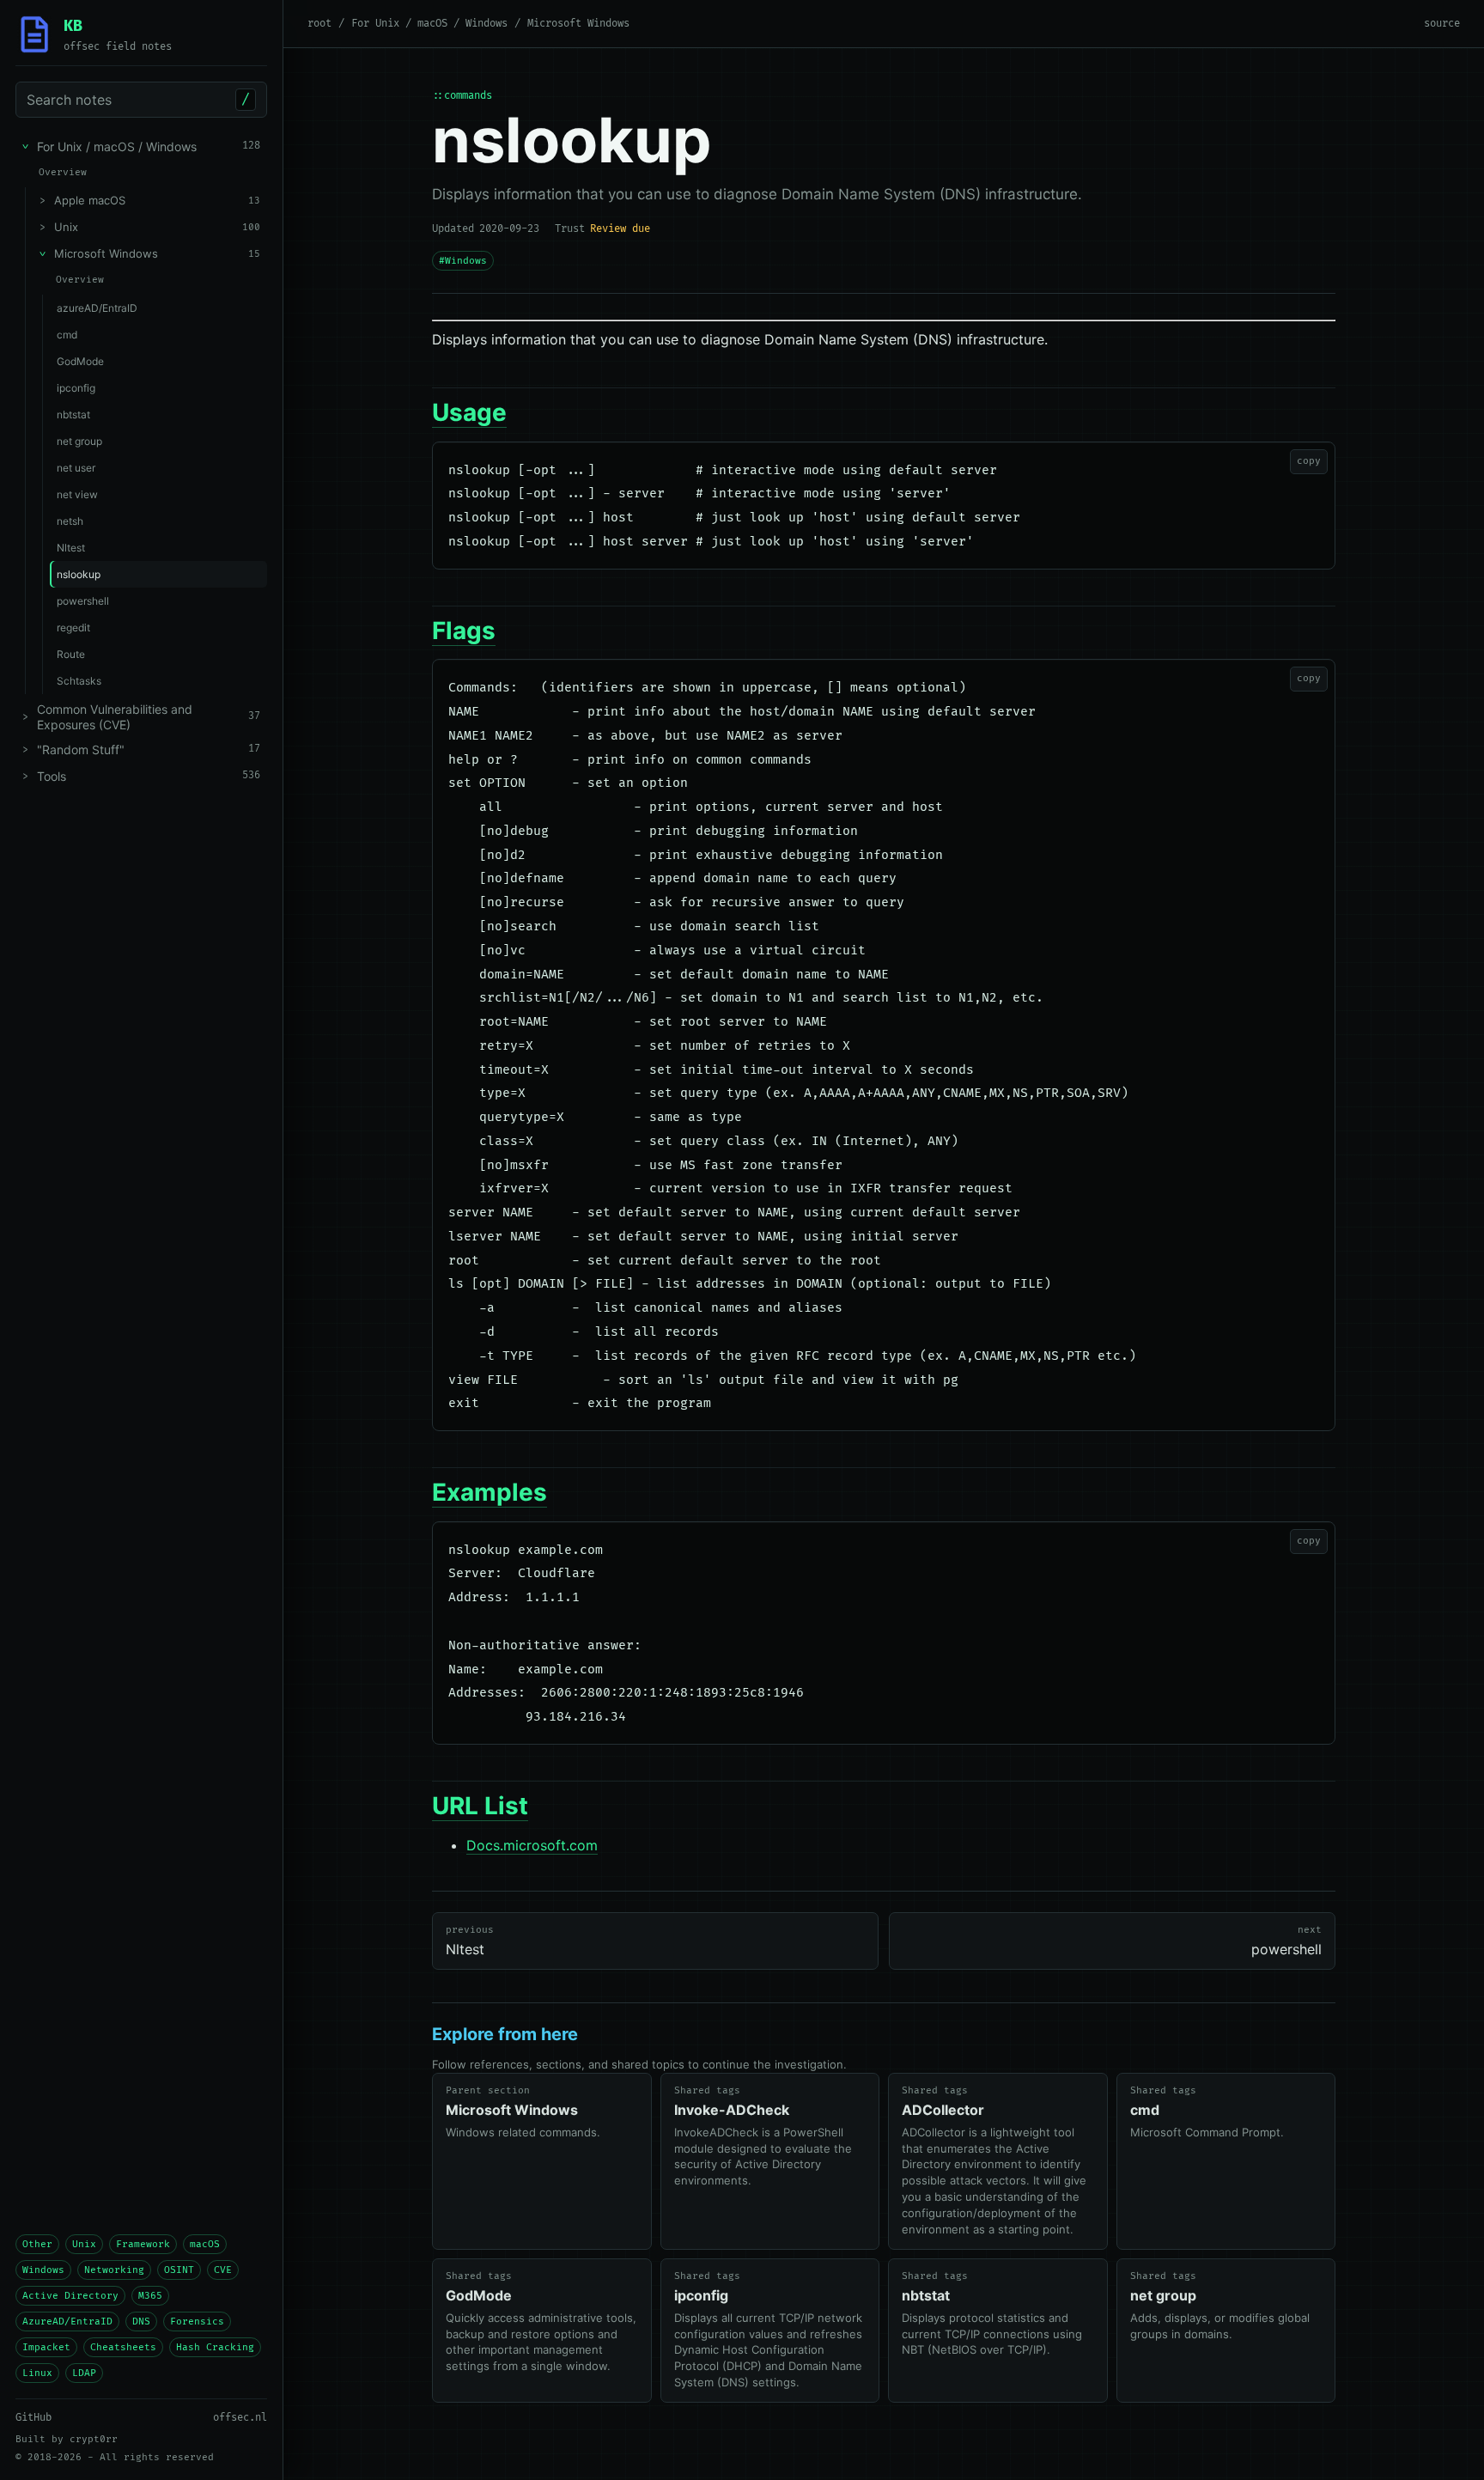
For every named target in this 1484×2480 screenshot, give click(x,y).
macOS (205, 2244)
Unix (84, 2244)
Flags (464, 631)
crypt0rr (94, 2439)
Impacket (46, 2347)
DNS (141, 2322)
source (1442, 24)
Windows (43, 2270)
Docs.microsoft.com (532, 1845)
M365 (150, 2296)
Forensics (197, 2322)
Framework (143, 2244)
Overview (63, 172)
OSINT (179, 2270)
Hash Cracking (215, 2347)
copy (1309, 461)
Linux (37, 2373)
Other (37, 2244)
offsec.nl (240, 2418)
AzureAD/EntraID (67, 2322)
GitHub (33, 2418)
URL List (480, 1806)
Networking (114, 2270)
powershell (1286, 1941)
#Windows (463, 261)
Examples (490, 1492)
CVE (223, 2270)
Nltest (470, 1941)
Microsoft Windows (578, 24)
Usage (469, 412)
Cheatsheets (123, 2347)
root (319, 24)
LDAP (84, 2373)
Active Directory (70, 2296)
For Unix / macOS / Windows (429, 24)
